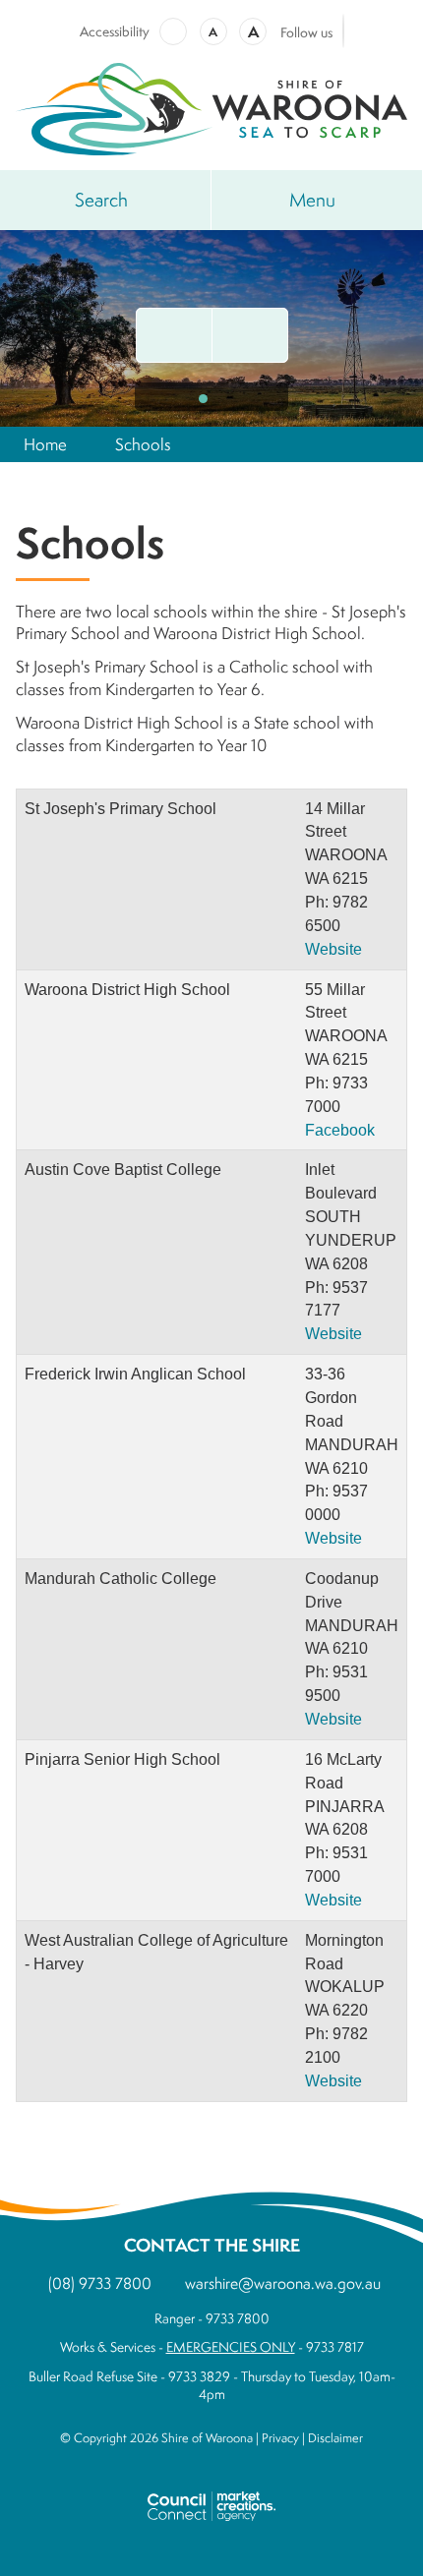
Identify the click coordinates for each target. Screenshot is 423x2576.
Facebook (340, 1130)
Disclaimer (335, 2438)
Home (45, 444)
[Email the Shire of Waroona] (174, 335)
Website (333, 949)
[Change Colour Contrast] (173, 31)
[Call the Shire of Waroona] (250, 335)
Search (101, 200)
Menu (312, 200)
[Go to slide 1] (203, 399)
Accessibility (115, 31)
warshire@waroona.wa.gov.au (283, 2283)
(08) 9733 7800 (100, 2283)
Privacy (280, 2438)
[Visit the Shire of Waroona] (211, 107)
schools (143, 444)
